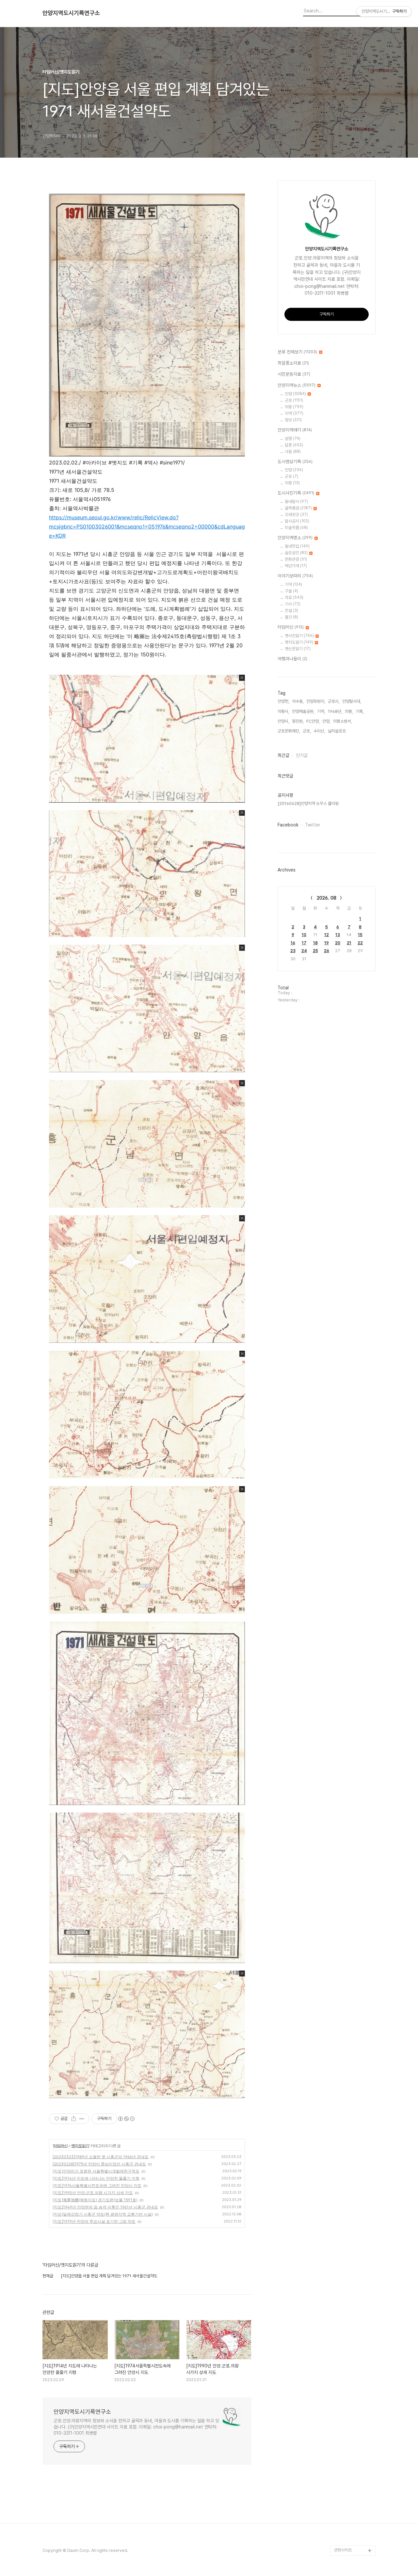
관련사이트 (343, 2550)
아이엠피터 (343, 2488)
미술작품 (296, 528)
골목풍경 (298, 508)
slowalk (342, 2498)
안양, (326, 721)
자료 (294, 597)
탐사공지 (297, 521)
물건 (291, 617)
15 (360, 935)
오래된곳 (296, 515)
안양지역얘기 (295, 430)
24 (304, 951)
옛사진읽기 (299, 636)
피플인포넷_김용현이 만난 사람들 (354, 2514)
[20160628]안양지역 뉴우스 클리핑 (308, 803)
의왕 (294, 407)
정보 (293, 420)
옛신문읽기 (298, 649)
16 (293, 943)
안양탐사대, (352, 701)
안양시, (283, 721)
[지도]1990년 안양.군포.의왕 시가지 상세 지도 (93, 2193)
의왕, (349, 711)
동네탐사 (296, 502)
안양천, (283, 701)
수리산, (319, 731)
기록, (360, 711)
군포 (294, 400)
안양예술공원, (303, 711)
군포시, (334, 701)
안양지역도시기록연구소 (71, 13)
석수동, (298, 701)
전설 (291, 611)
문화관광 (296, 559)
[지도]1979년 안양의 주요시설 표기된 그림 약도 (94, 2221)
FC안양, (313, 721)
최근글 (283, 755)
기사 (293, 604)
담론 (294, 445)
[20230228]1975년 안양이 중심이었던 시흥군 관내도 (99, 2164)
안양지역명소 (295, 538)
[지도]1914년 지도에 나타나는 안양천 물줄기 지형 (96, 2178)
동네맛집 (297, 546)
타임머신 (60, 2146)
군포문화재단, (289, 731)
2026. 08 (327, 898)
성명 (293, 439)
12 (327, 935)
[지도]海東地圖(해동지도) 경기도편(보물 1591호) (95, 2200)
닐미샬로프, (337, 731)
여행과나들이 (292, 659)
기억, (321, 711)
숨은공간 (296, 553)
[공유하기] (74, 2119)
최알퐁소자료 (293, 363)
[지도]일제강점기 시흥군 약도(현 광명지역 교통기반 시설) (103, 2214)
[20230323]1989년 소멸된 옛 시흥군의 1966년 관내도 (101, 2157)
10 (304, 935)
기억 (293, 584)
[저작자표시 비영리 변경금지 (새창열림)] (126, 2119)
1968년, (335, 711)
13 (338, 935)
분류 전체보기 (297, 352)
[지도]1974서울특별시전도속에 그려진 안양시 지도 (97, 2185)
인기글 (302, 755)
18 (315, 943)
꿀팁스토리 (343, 2540)
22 (360, 943)
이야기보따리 (295, 576)
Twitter (313, 825)
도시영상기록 (295, 462)
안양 (295, 394)
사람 (293, 452)
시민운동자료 (294, 374)
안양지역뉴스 (297, 385)
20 (338, 943)
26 (327, 951)
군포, (307, 731)
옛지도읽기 (80, 2146)
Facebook (288, 825)
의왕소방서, (343, 721)
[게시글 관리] (82, 2119)
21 (349, 943)
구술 (291, 591)
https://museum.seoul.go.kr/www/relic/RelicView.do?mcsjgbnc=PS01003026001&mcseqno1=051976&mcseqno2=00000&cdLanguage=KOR (147, 526)
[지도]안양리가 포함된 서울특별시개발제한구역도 (96, 2171)
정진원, (298, 721)
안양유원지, (316, 701)
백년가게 (296, 566)
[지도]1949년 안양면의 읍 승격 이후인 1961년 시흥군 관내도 (105, 2207)
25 (315, 951)
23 (293, 951)
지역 (294, 413)
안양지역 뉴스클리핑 (351, 2529)
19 (327, 943)
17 (304, 943)
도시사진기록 (296, 493)
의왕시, (283, 711)
